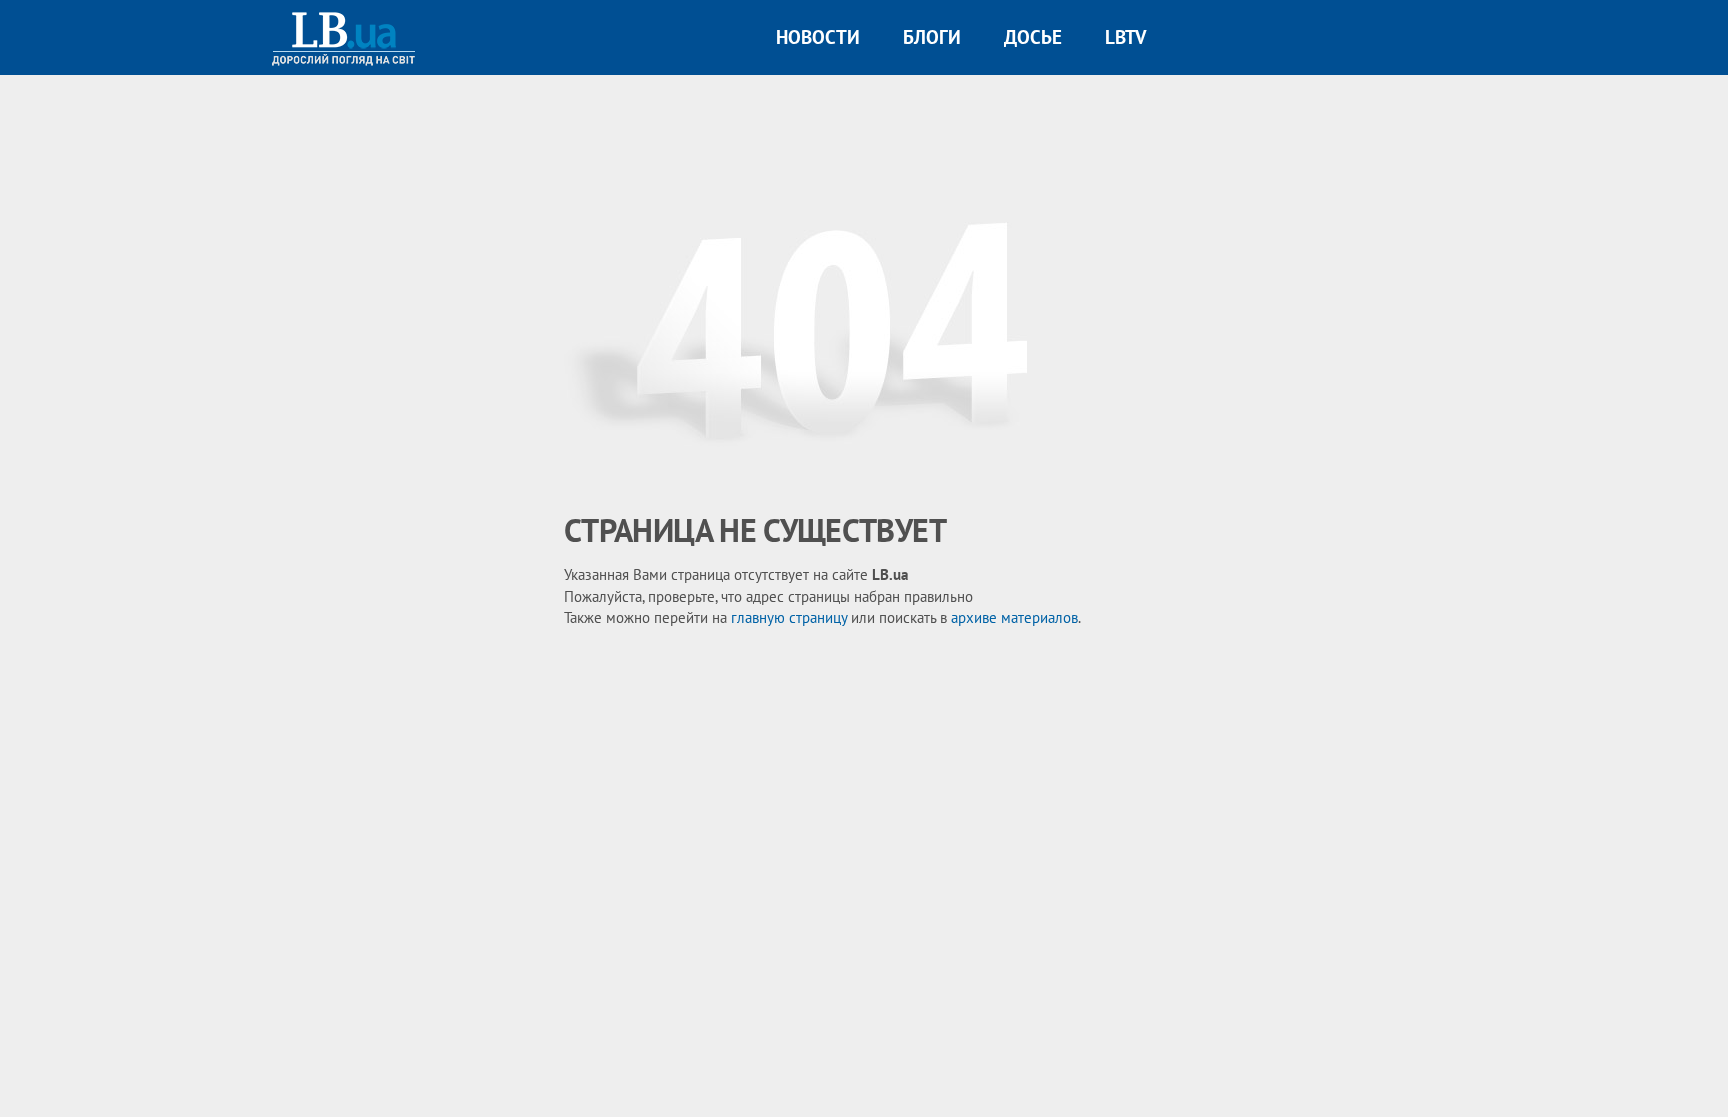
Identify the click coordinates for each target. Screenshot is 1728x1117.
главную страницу (789, 617)
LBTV (1125, 37)
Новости (818, 37)
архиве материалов (1014, 617)
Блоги (932, 37)
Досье (1033, 37)
